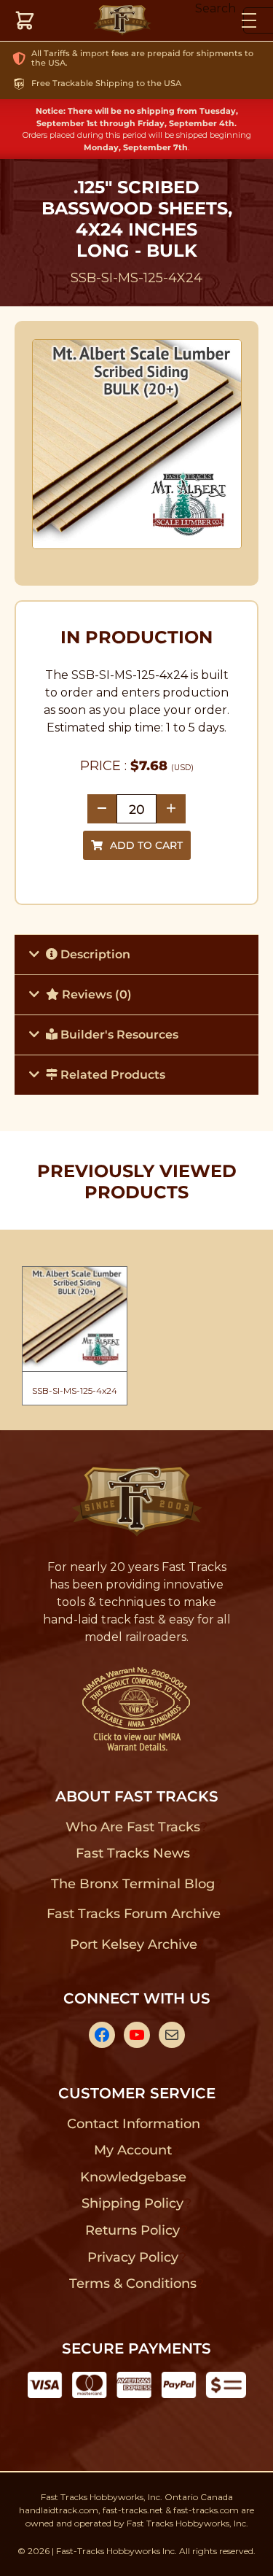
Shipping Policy (133, 2203)
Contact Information (133, 2124)
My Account (133, 2150)
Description (94, 954)
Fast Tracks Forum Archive (133, 1914)
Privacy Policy (133, 2257)
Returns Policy (133, 2230)
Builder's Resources (118, 1035)
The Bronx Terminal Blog (133, 1884)
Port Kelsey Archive (133, 1944)
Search (215, 8)
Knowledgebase (133, 2177)
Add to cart (146, 845)
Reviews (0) (95, 994)
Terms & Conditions (133, 2284)
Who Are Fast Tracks (133, 1827)
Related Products (111, 1075)
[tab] (136, 954)
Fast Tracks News (133, 1853)
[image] (137, 444)
